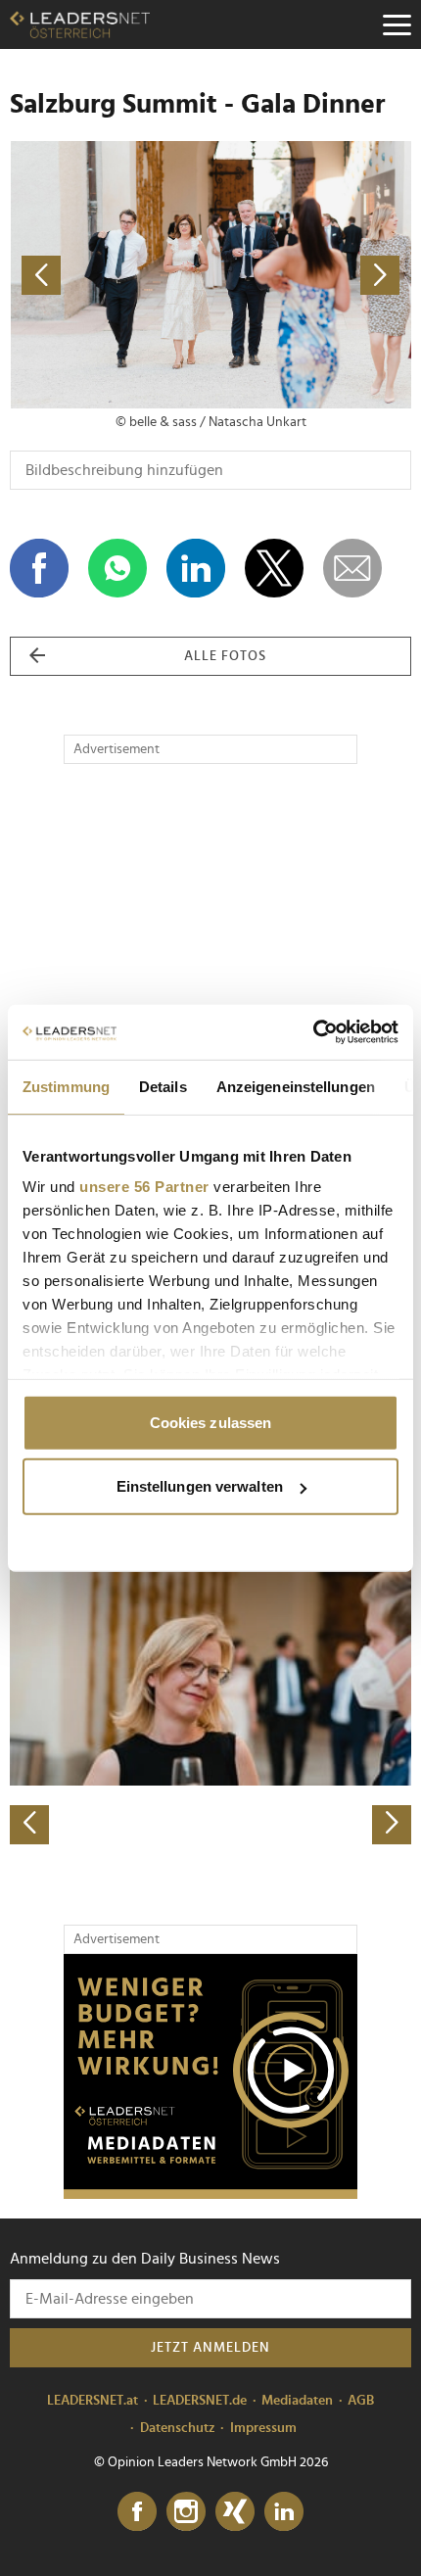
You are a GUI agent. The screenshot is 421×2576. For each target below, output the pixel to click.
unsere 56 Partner (144, 1187)
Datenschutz (178, 2428)
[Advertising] (210, 2076)
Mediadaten (297, 2401)
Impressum (263, 2428)
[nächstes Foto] (311, 275)
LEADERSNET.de (200, 2401)
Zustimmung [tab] (66, 1086)
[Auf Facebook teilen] (39, 568)
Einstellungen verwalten (200, 1486)
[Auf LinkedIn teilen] (196, 568)
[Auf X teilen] (274, 568)
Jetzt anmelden (210, 2348)
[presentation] (29, 1825)
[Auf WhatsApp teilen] (117, 568)
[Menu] (397, 24)
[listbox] (210, 1648)
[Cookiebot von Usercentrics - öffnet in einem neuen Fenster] (313, 1032)
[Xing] (235, 2512)
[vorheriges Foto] (110, 275)
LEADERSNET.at (93, 2401)
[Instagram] (186, 2512)
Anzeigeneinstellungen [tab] (296, 1086)
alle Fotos (225, 656)
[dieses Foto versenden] (352, 568)
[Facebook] (137, 2512)
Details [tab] (163, 1086)
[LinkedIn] (284, 2512)
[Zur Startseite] (80, 24)
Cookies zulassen (211, 1422)
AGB (361, 2401)
